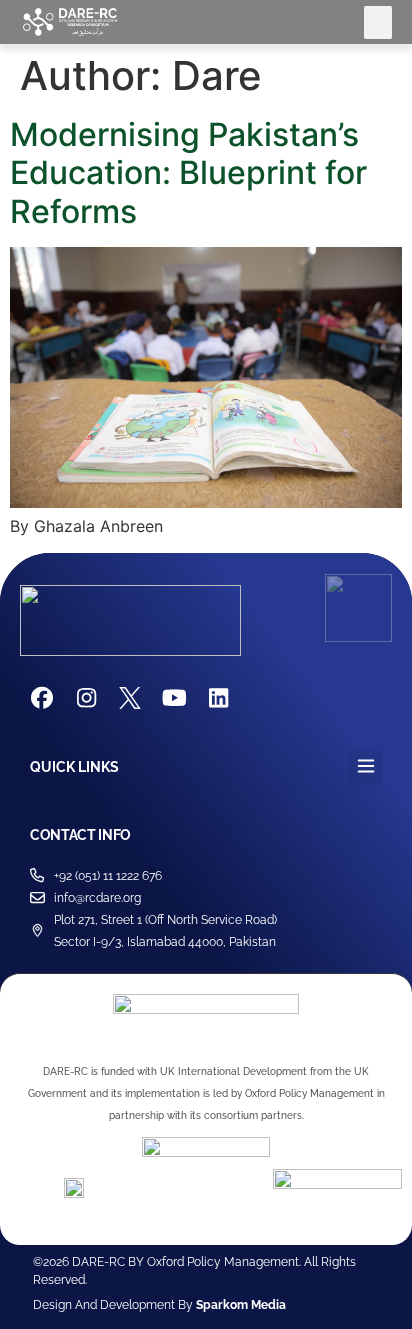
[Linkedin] (218, 698)
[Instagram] (86, 698)
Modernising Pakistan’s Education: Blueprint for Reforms (188, 173)
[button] (378, 22)
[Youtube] (174, 698)
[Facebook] (42, 698)
